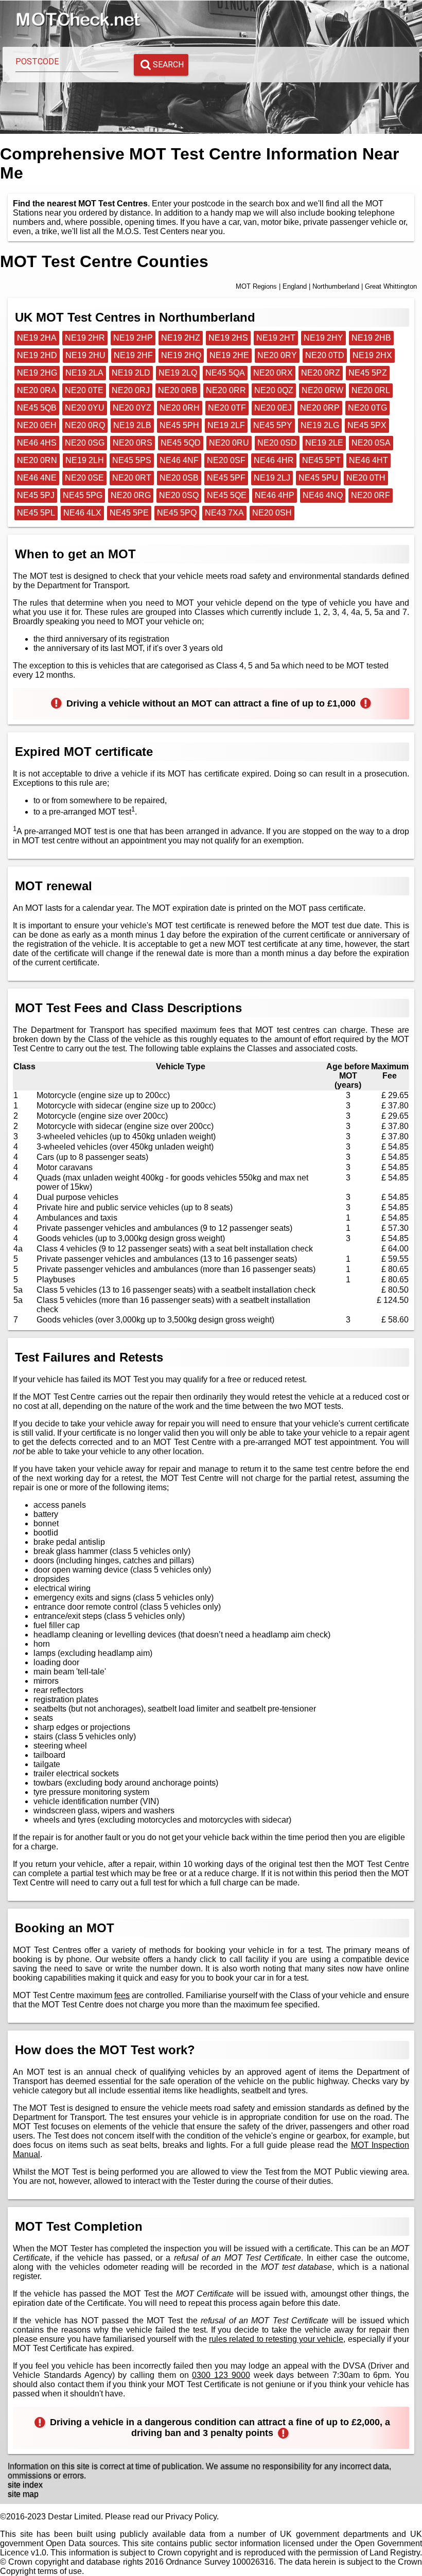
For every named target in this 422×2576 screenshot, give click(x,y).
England (295, 286)
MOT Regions (256, 286)
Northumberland (336, 286)
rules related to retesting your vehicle (276, 2339)
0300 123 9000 (221, 2375)
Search (168, 65)
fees (122, 1995)
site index (25, 2485)
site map (23, 2494)
